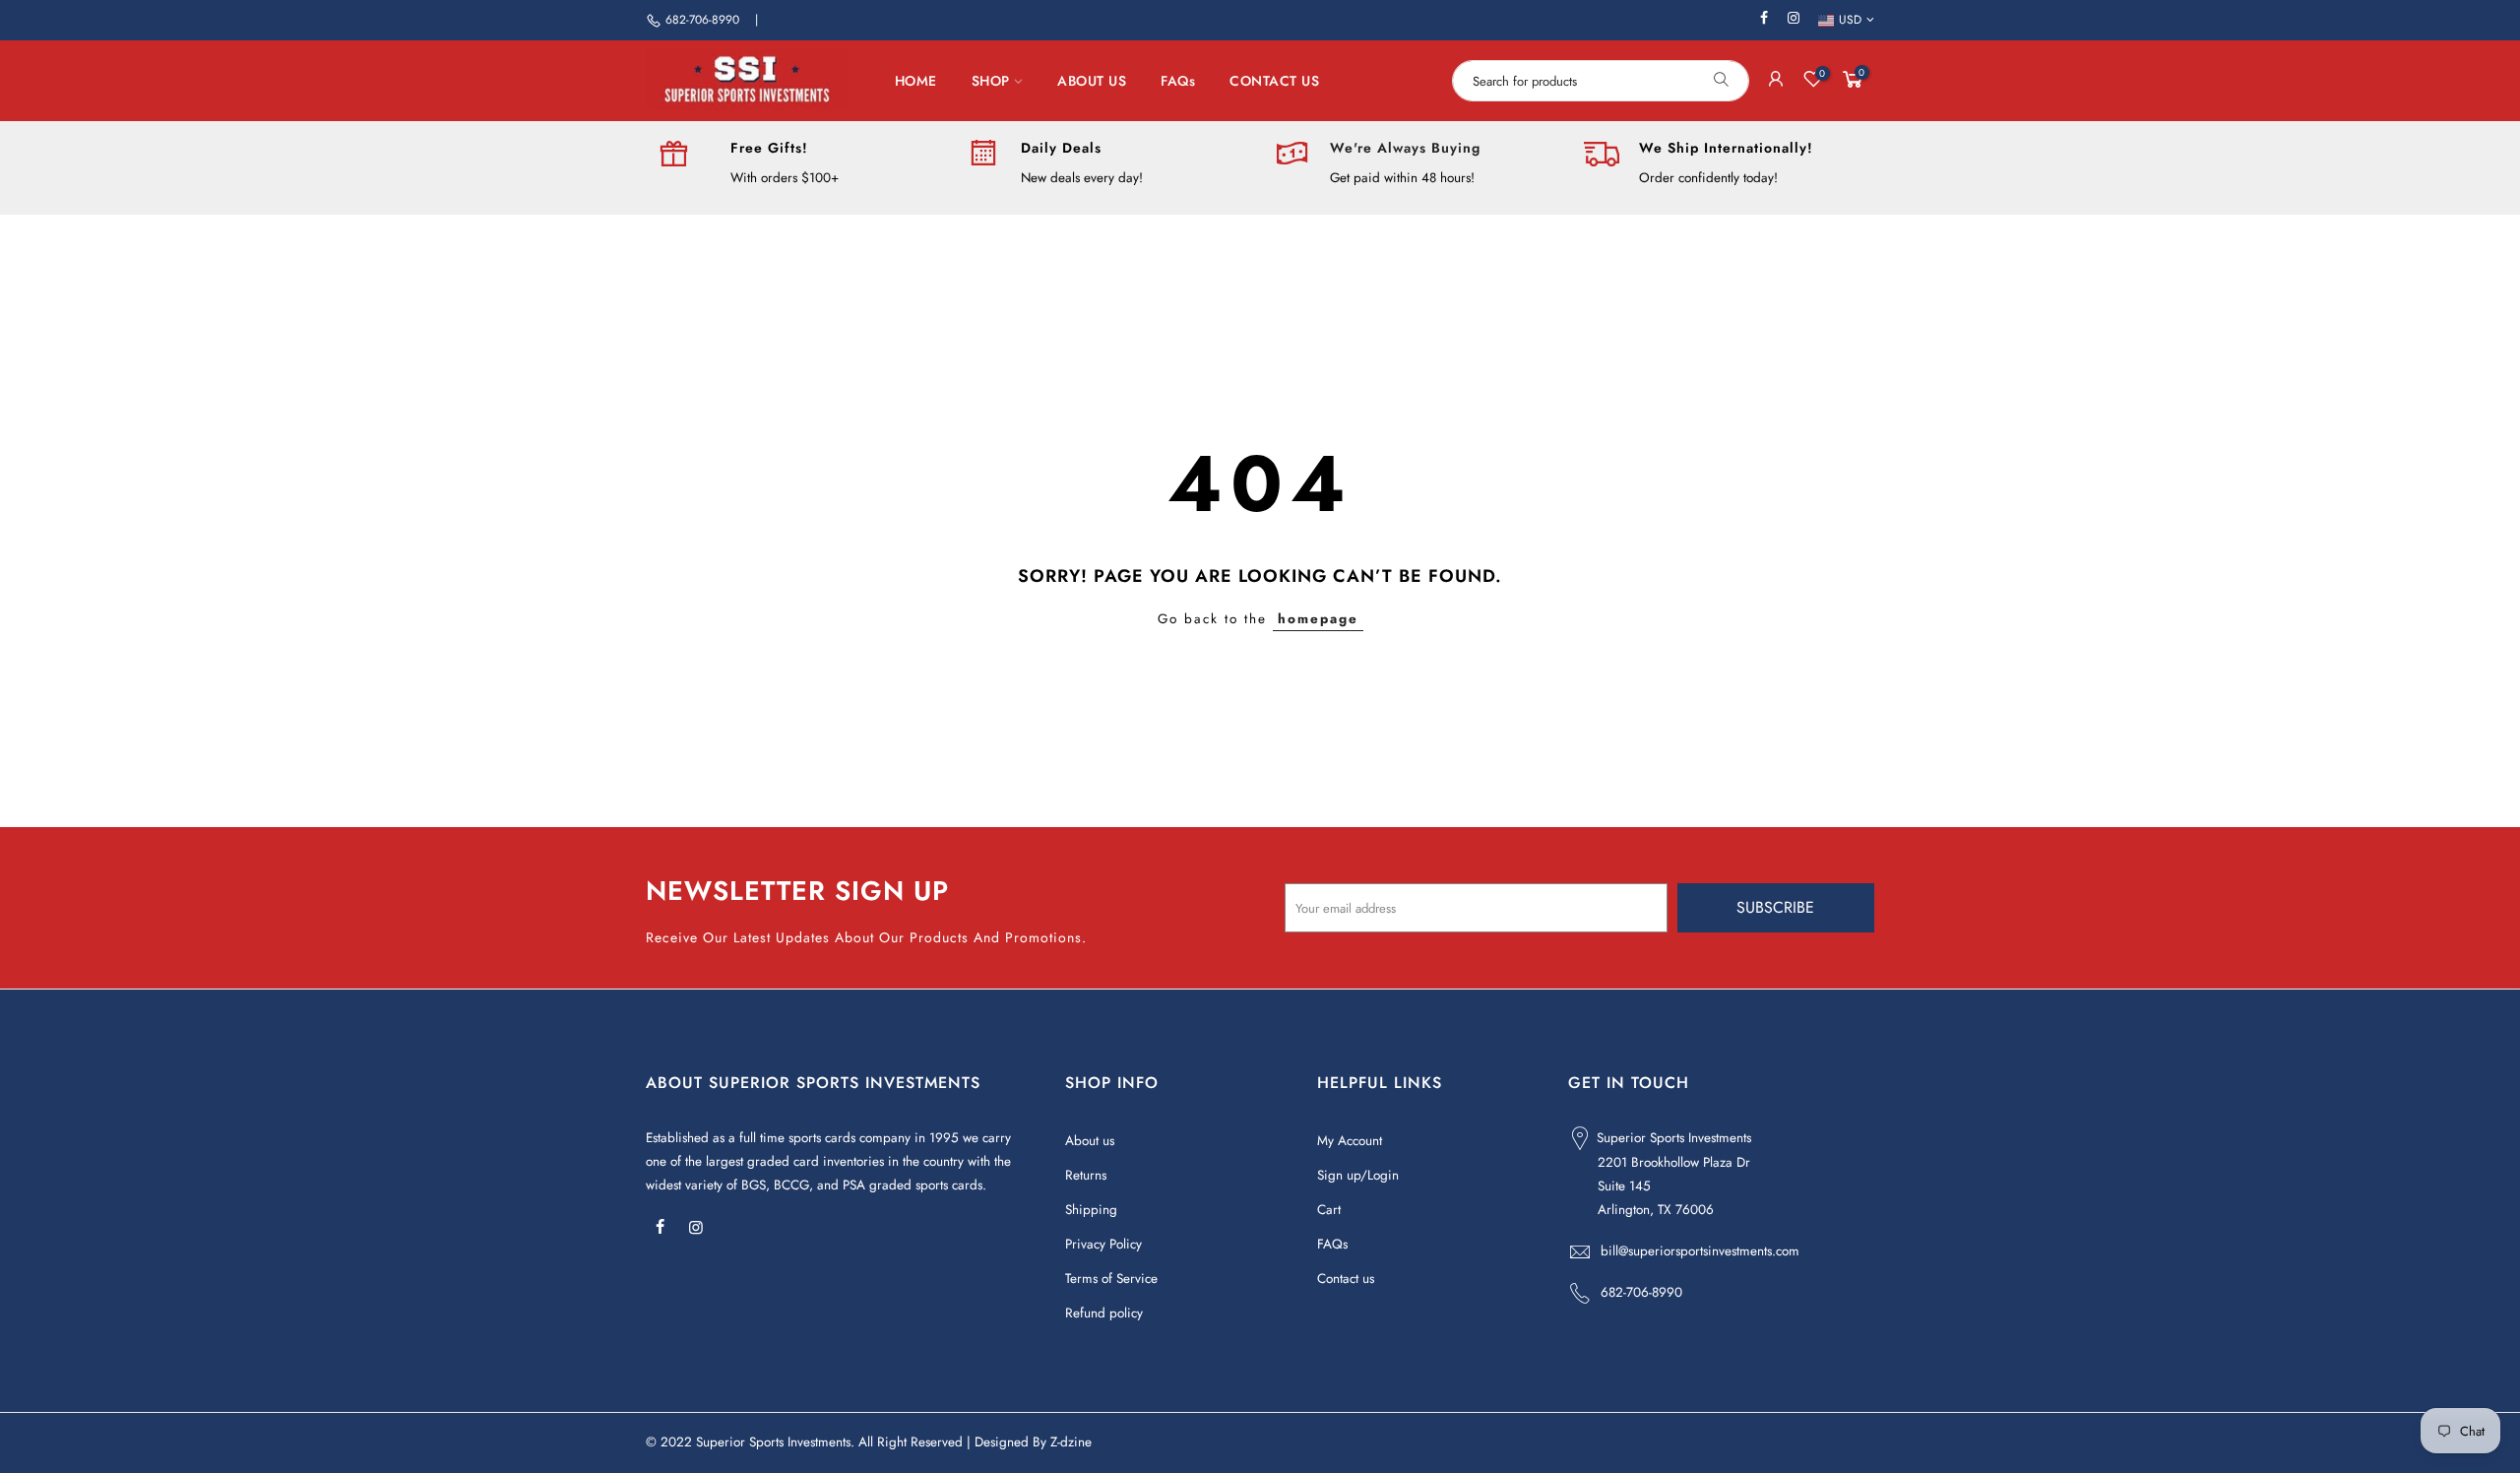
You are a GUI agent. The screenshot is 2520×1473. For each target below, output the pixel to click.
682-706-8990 (702, 20)
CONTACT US (1274, 81)
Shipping (1091, 1210)
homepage (1318, 619)
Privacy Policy (1103, 1244)
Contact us (1346, 1279)
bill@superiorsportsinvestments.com (1700, 1251)
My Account (1350, 1141)
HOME (916, 81)
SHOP (991, 81)
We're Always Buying (1405, 148)
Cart (1329, 1210)
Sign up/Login (1358, 1175)
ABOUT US (1092, 81)
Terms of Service (1111, 1279)
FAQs (1178, 81)
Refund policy (1104, 1313)
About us (1090, 1141)
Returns (1086, 1175)
